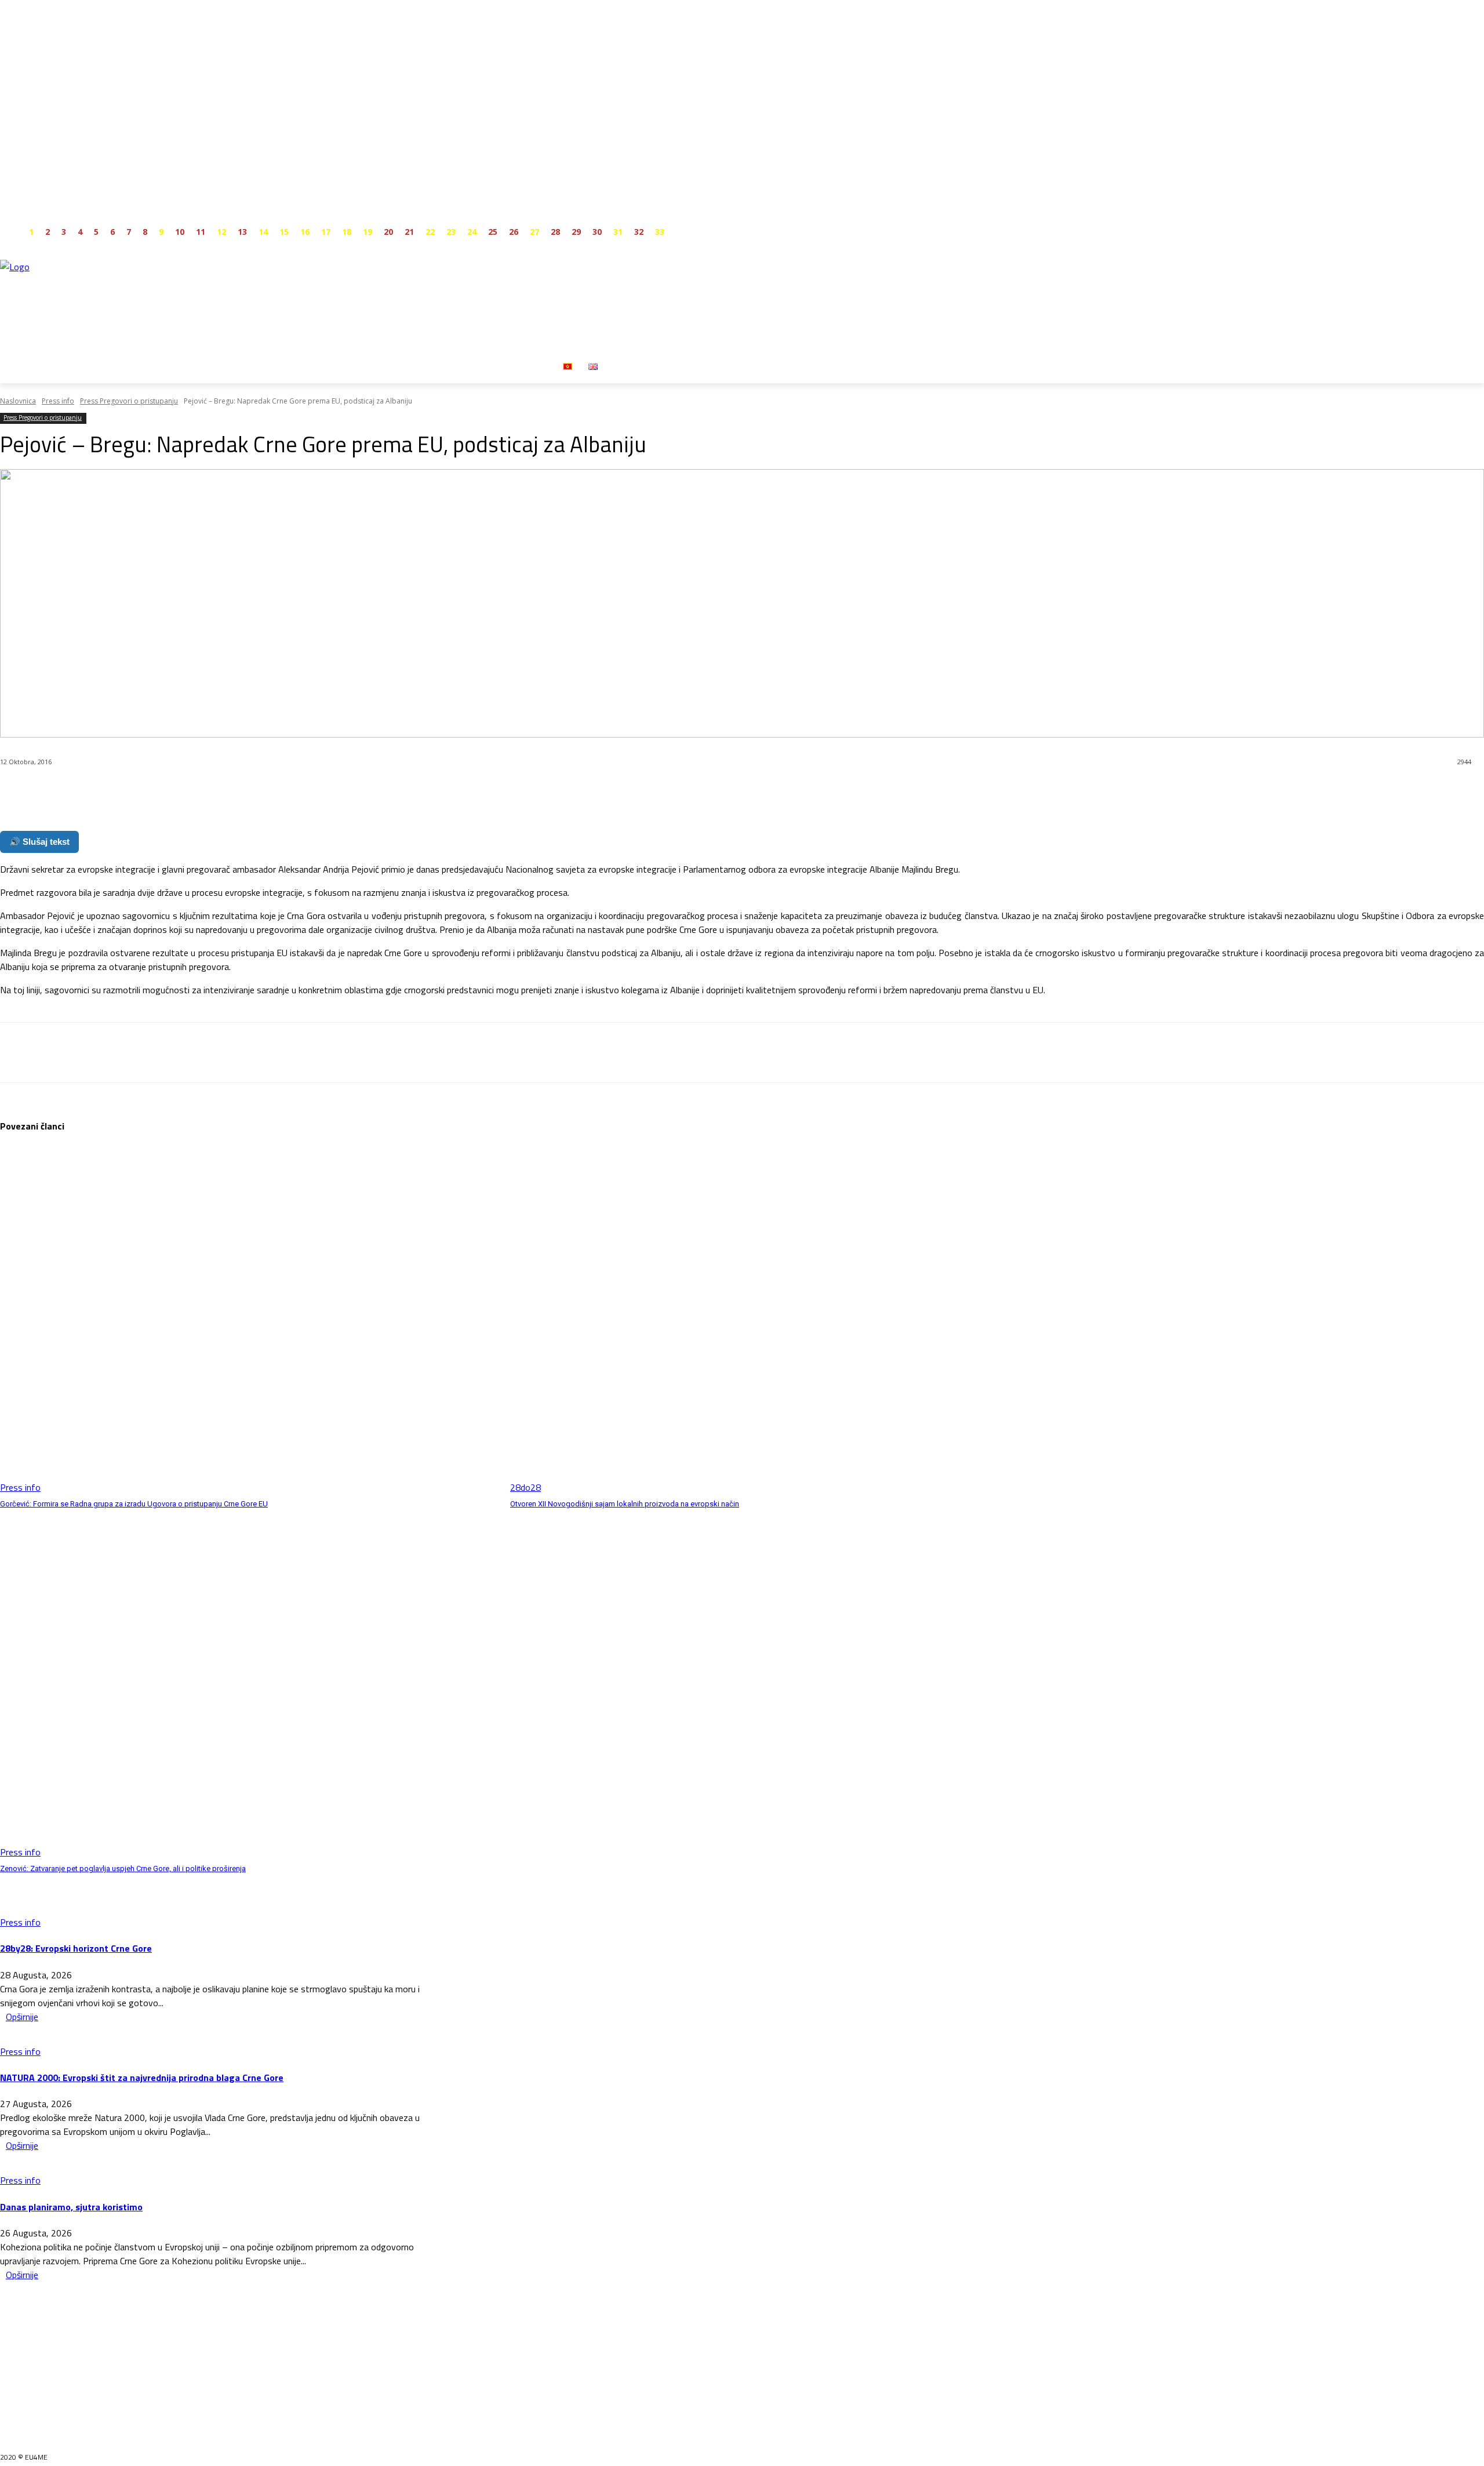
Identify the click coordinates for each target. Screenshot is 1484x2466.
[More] (278, 792)
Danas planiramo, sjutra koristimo (71, 2207)
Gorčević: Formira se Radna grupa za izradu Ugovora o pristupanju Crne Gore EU (134, 1504)
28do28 (525, 1487)
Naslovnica (18, 401)
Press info (58, 401)
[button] (620, 366)
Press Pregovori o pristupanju (129, 401)
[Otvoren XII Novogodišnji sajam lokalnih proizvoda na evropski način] (759, 1320)
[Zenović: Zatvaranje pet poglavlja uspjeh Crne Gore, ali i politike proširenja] (249, 1684)
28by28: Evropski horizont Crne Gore (76, 1948)
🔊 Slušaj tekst (39, 842)
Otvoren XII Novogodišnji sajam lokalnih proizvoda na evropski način (625, 1504)
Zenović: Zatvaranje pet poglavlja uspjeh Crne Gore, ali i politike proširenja (123, 1868)
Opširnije (22, 2017)
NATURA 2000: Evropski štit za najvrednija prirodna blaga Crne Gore (142, 2078)
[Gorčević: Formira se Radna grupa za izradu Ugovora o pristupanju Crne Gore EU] (249, 1320)
